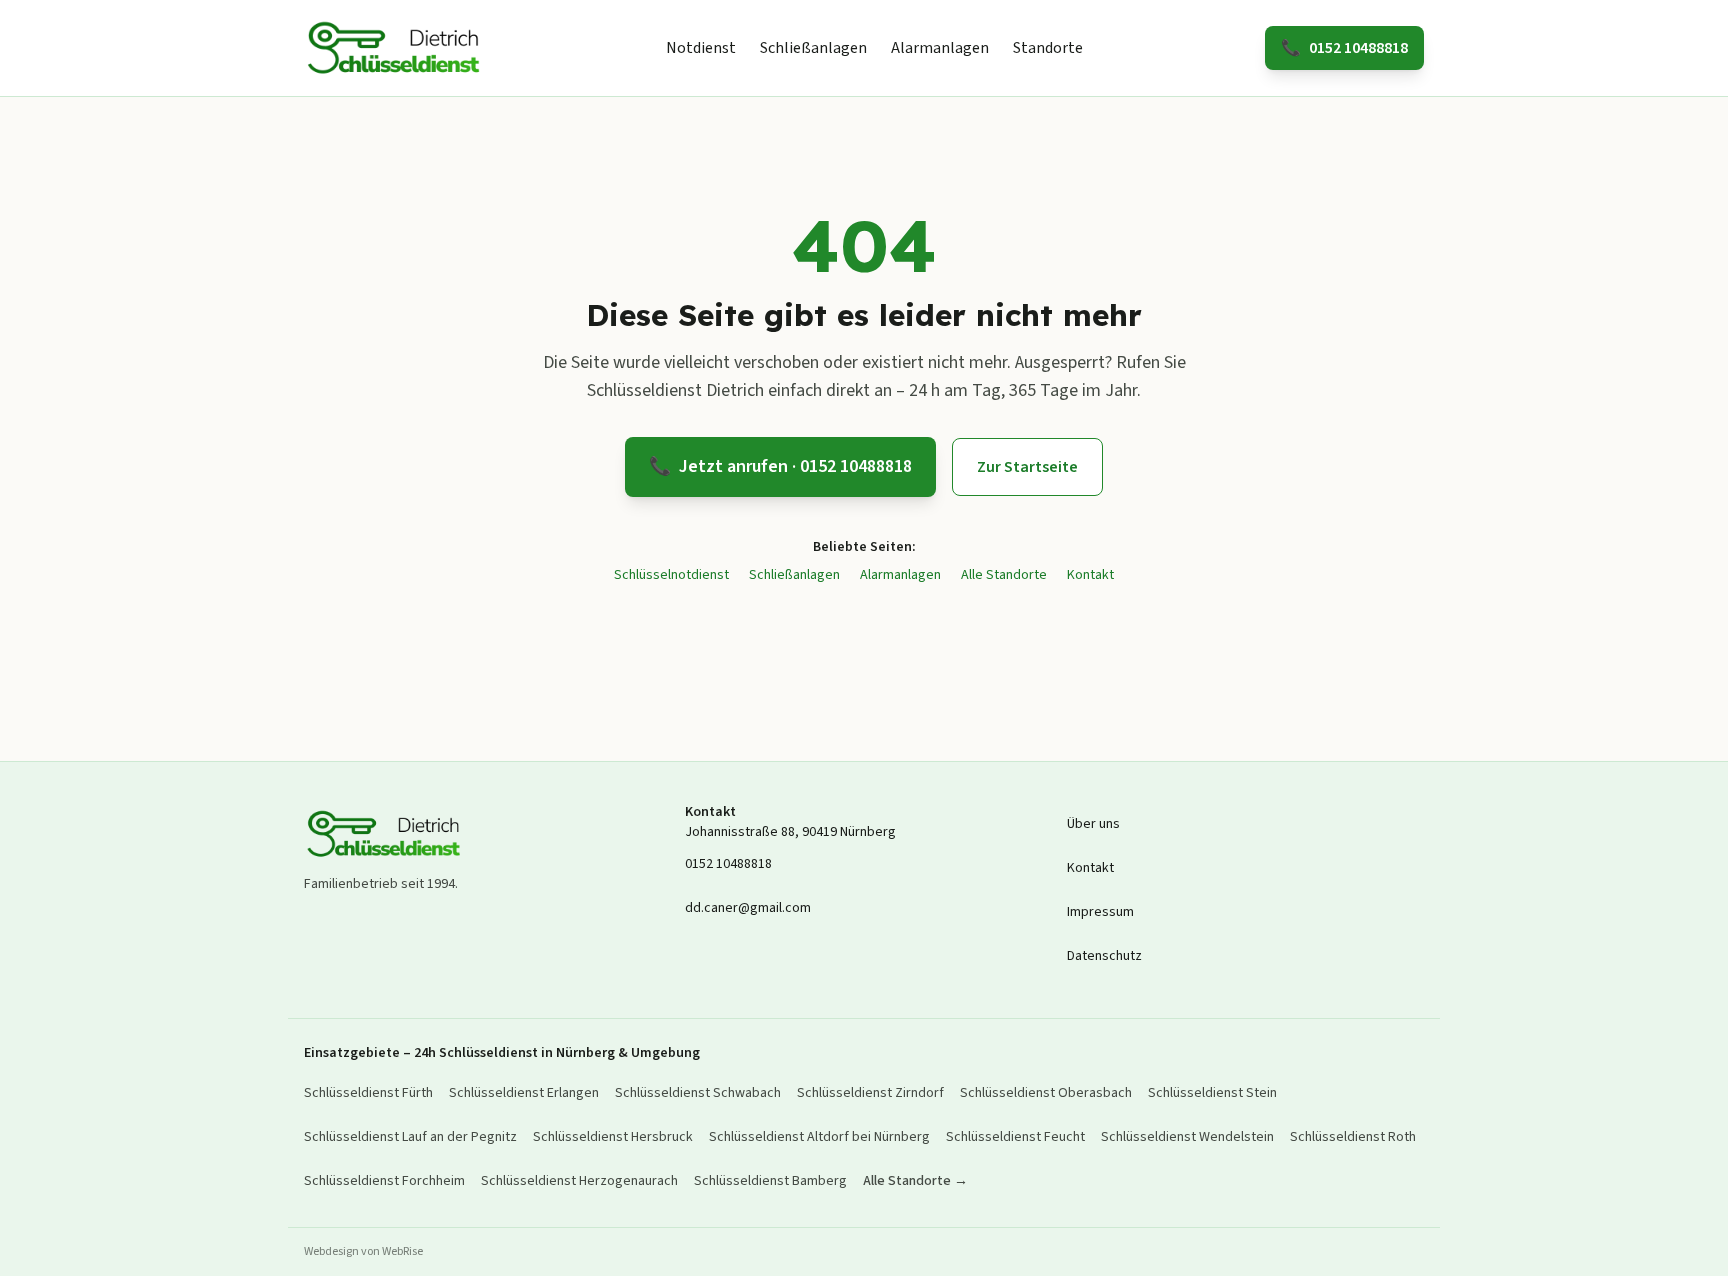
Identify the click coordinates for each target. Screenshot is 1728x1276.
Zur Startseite (1027, 467)
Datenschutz (1104, 956)
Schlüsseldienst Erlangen (524, 1093)
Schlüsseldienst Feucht (1015, 1137)
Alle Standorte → (915, 1181)
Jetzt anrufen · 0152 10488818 (780, 466)
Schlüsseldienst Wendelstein (1187, 1137)
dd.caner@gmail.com (748, 908)
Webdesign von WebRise (363, 1251)
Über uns (1093, 824)
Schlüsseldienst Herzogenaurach (579, 1181)
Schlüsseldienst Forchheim (384, 1181)
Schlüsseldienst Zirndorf (870, 1093)
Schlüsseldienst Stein (1212, 1093)
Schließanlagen (813, 48)
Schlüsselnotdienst (671, 575)
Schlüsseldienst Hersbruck (613, 1137)
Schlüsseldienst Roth (1353, 1137)
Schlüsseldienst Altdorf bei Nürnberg (819, 1137)
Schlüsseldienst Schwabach (698, 1093)
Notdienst (701, 48)
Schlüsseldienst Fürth (368, 1093)
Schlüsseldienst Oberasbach (1046, 1093)
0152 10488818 (1344, 48)
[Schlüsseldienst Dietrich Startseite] (394, 48)
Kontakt (1090, 575)
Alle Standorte (1004, 575)
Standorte (1048, 48)
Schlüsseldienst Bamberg (770, 1181)
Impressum (1100, 912)
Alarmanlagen (940, 48)
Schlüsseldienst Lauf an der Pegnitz (410, 1137)
